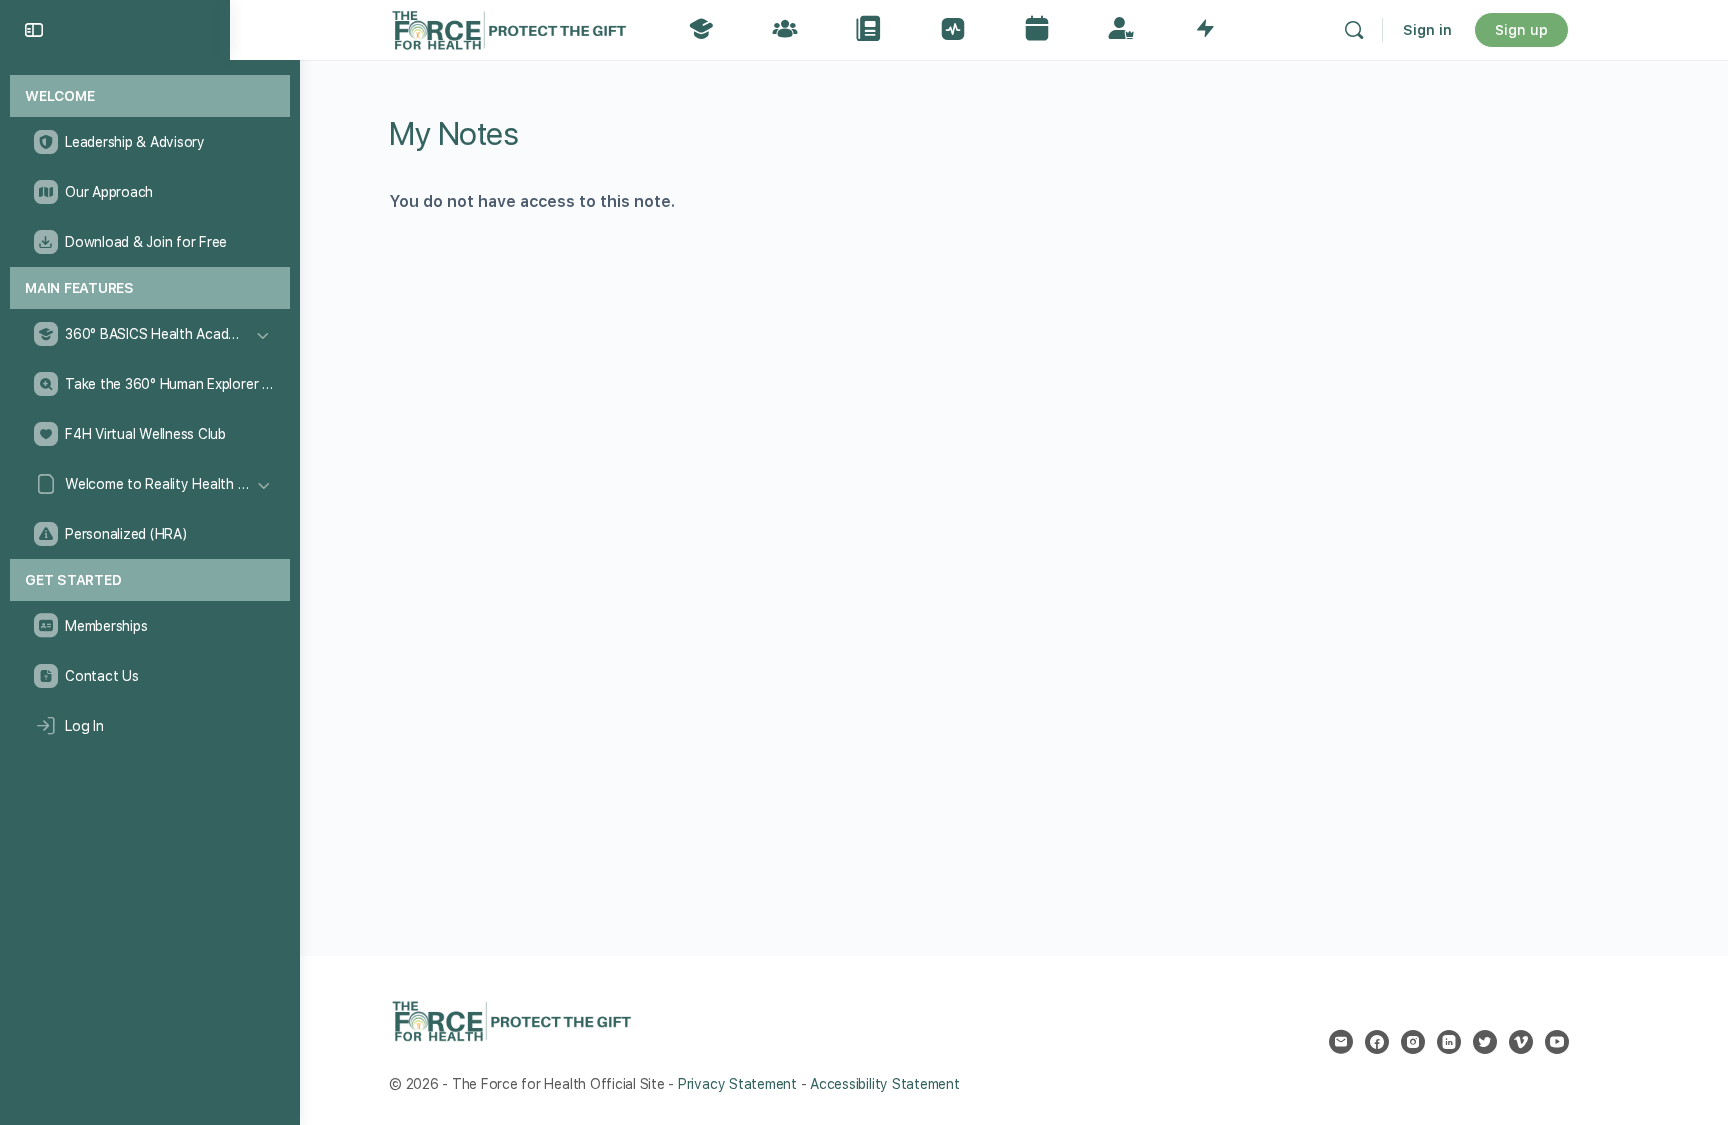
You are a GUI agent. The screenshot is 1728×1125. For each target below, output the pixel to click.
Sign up (1521, 30)
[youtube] (1557, 1042)
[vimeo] (1521, 1042)
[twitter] (1485, 1042)
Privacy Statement (737, 1084)
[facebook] (1377, 1042)
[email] (1341, 1042)
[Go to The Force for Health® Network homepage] (509, 27)
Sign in (1427, 30)
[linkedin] (1449, 1042)
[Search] (1354, 30)
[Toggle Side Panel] (34, 30)
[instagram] (1413, 1042)
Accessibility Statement (884, 1084)
